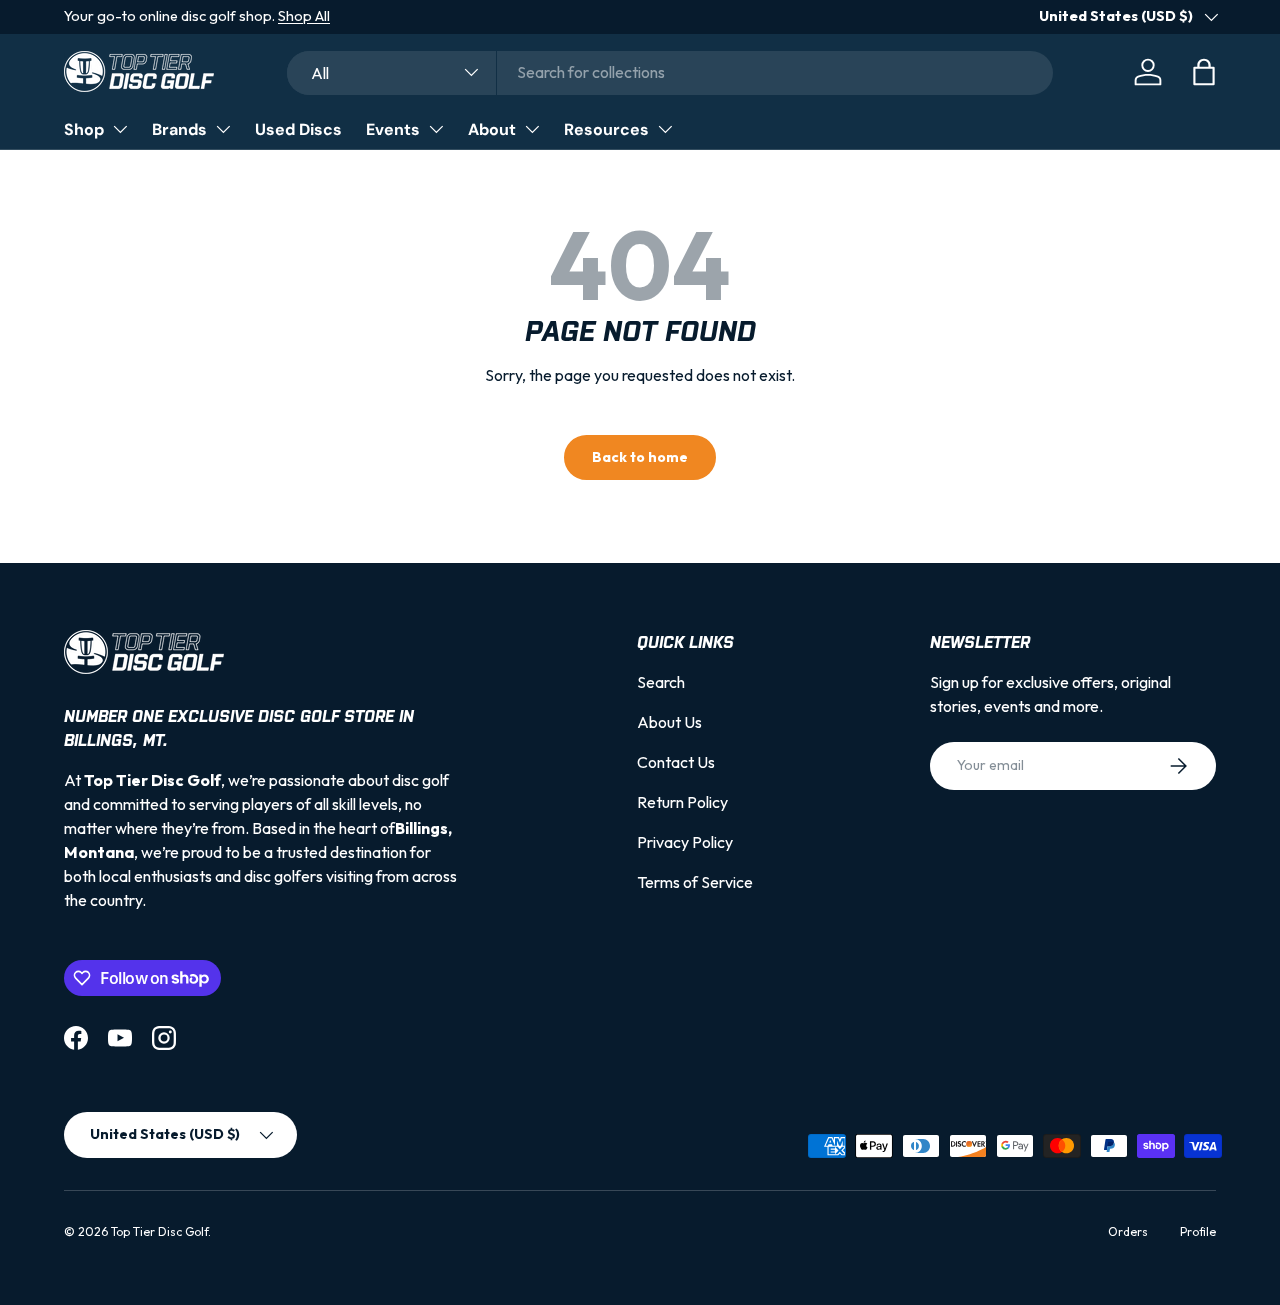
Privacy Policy (685, 842)
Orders (1128, 1231)
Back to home (640, 457)
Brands (179, 129)
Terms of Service (695, 882)
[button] (1204, 72)
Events (393, 129)
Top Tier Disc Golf (159, 1231)
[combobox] (670, 72)
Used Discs (298, 129)
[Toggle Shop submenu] (120, 129)
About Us (669, 722)
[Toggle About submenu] (532, 129)
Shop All (304, 16)
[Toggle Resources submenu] (665, 129)
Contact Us (676, 762)
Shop (84, 129)
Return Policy (682, 802)
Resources (606, 129)
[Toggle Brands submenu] (223, 129)
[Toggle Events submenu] (436, 129)
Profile (1198, 1231)
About (492, 129)
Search (661, 682)
